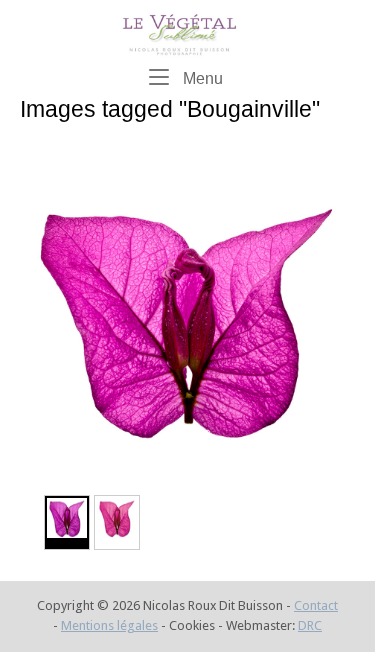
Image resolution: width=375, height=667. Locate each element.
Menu (201, 77)
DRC (310, 625)
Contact (316, 605)
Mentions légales (109, 625)
